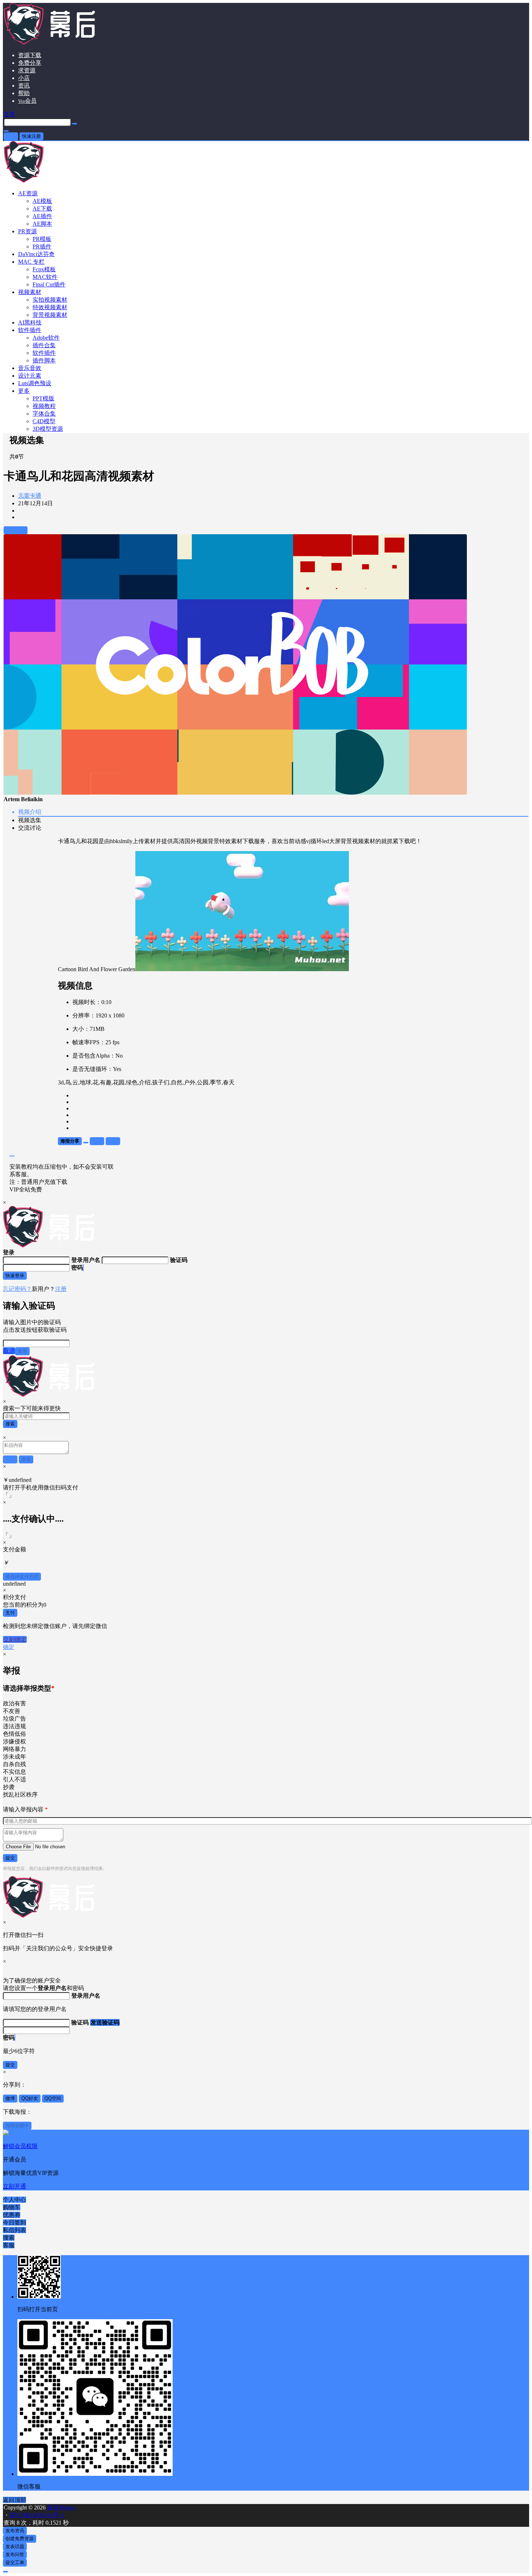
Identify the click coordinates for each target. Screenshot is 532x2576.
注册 (61, 1289)
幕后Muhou (60, 2507)
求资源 (27, 70)
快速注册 (31, 136)
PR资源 (28, 231)
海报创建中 (17, 2126)
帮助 (24, 93)
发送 (22, 1351)
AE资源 (28, 193)
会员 (27, 101)
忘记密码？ (17, 1289)
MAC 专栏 (31, 262)
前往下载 (16, 530)
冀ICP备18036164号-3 (37, 2515)
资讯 (24, 86)
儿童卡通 (30, 496)
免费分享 (30, 63)
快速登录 (15, 1276)
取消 (9, 1351)
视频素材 (30, 292)
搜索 (10, 1424)
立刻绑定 (15, 1639)
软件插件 (30, 330)
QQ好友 (30, 2098)
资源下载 (30, 55)
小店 (24, 78)
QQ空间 (53, 2098)
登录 (11, 136)
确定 (9, 1647)
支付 (10, 1613)
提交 (10, 1858)
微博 (10, 2098)
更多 (24, 391)
